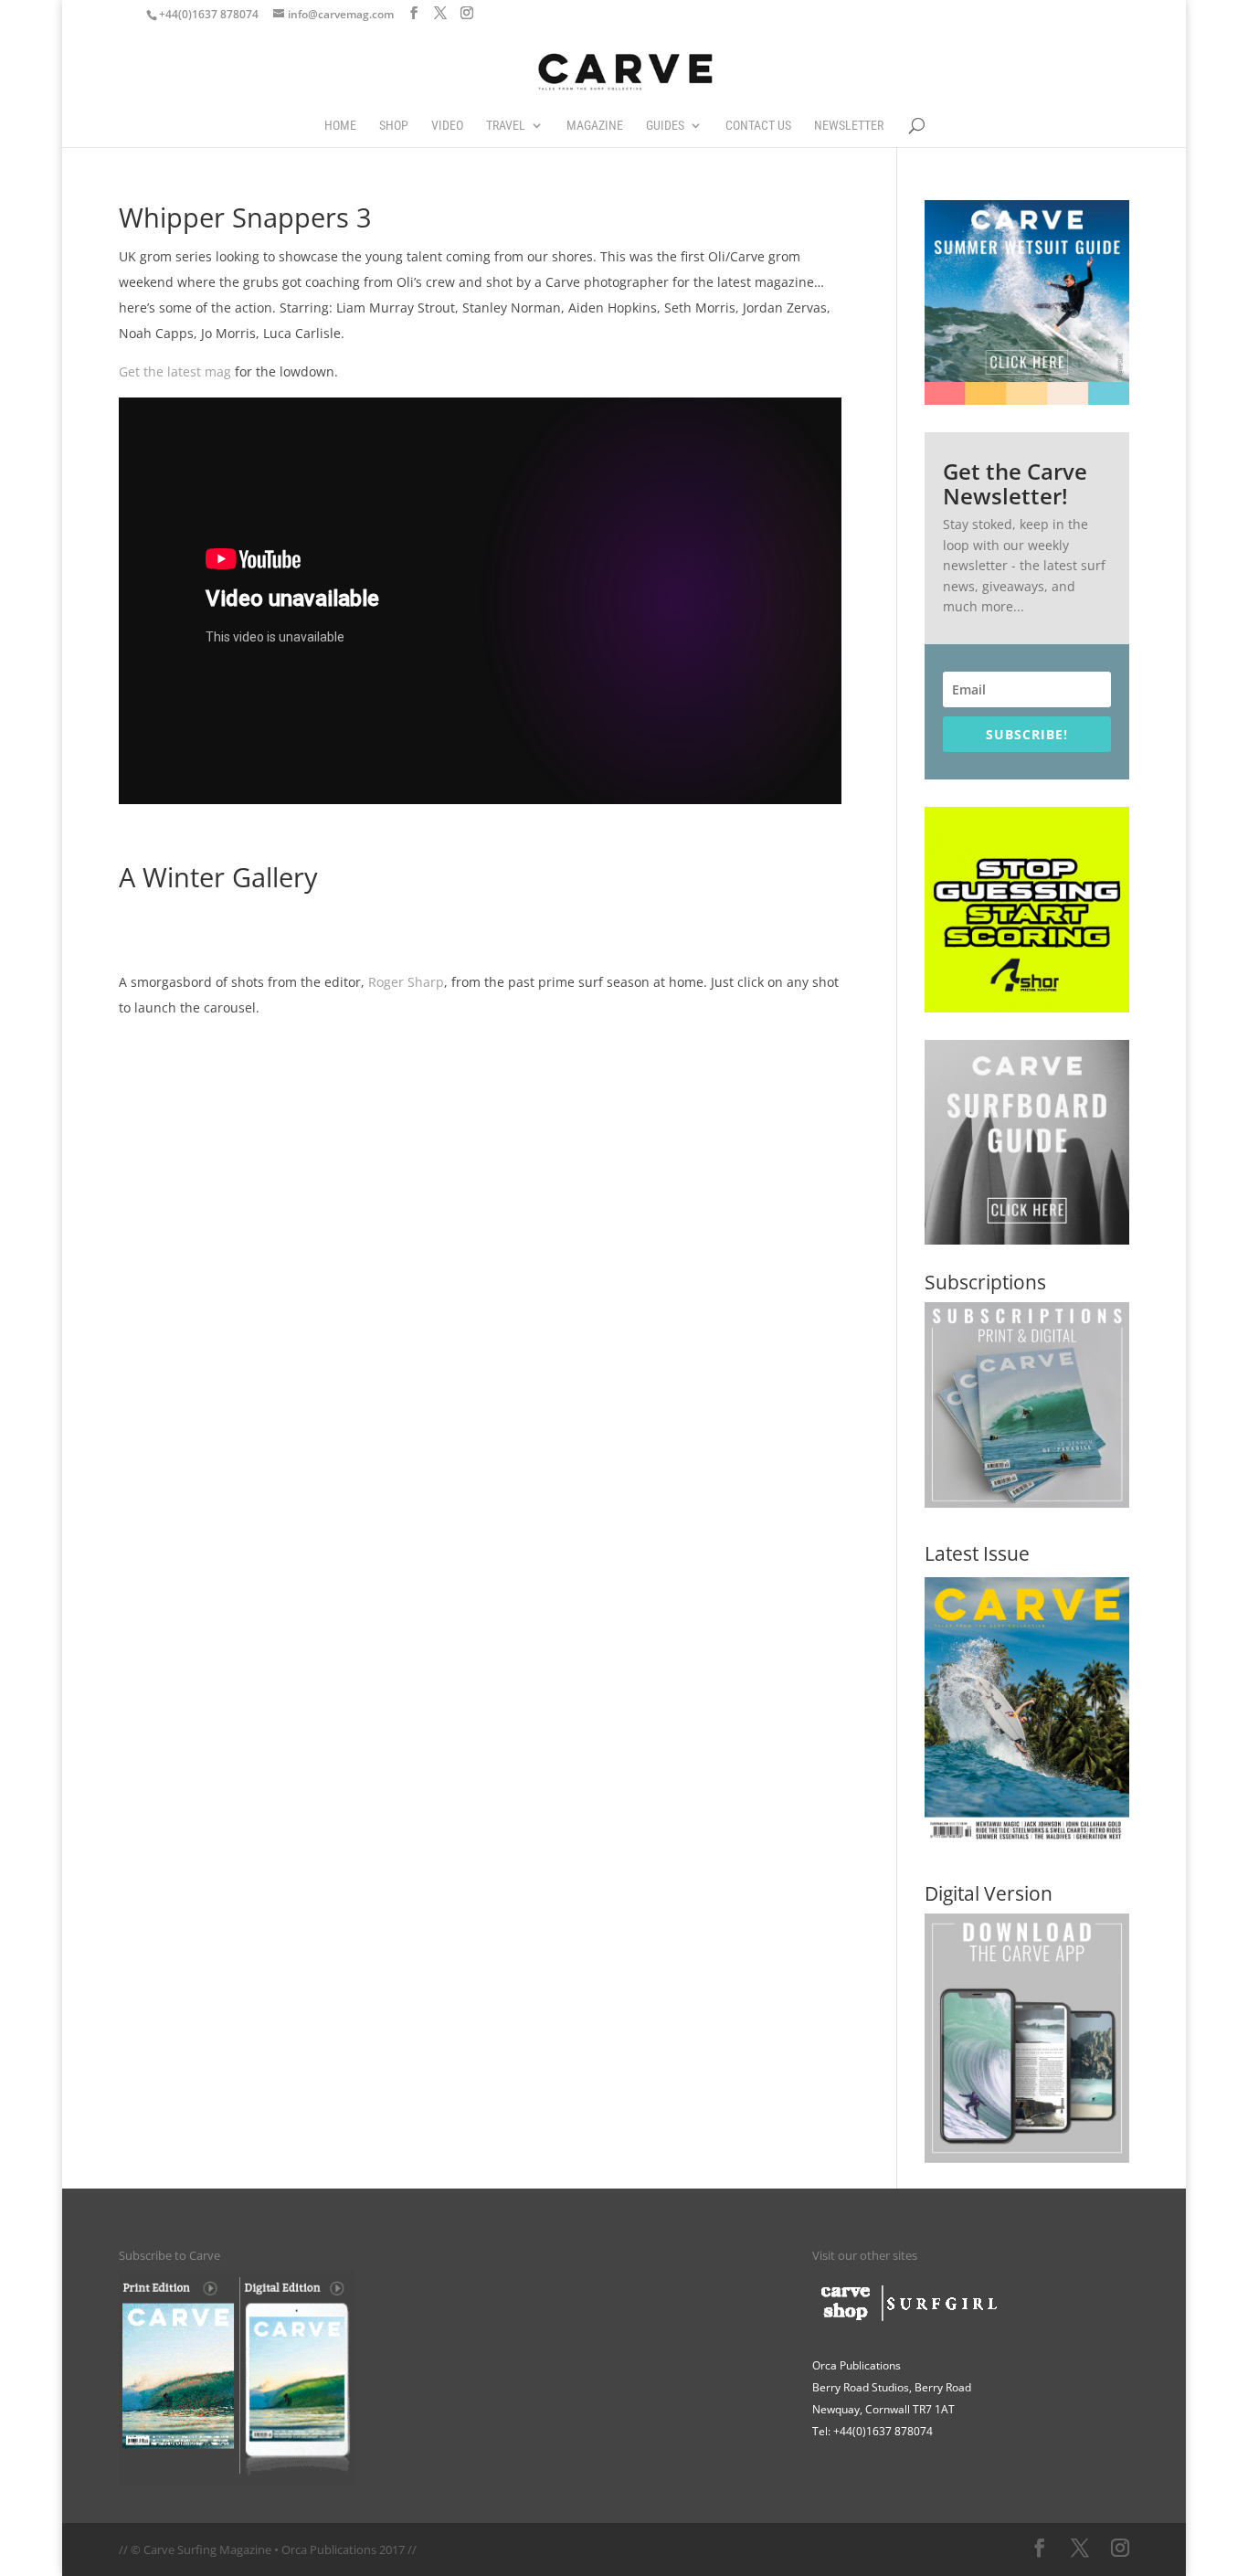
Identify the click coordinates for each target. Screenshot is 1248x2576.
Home (340, 126)
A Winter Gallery (218, 877)
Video (447, 126)
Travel (506, 126)
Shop (394, 126)
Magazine (595, 126)
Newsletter (849, 126)
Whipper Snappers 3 (245, 217)
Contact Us (758, 126)
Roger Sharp (406, 982)
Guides (665, 126)
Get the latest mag (175, 371)
